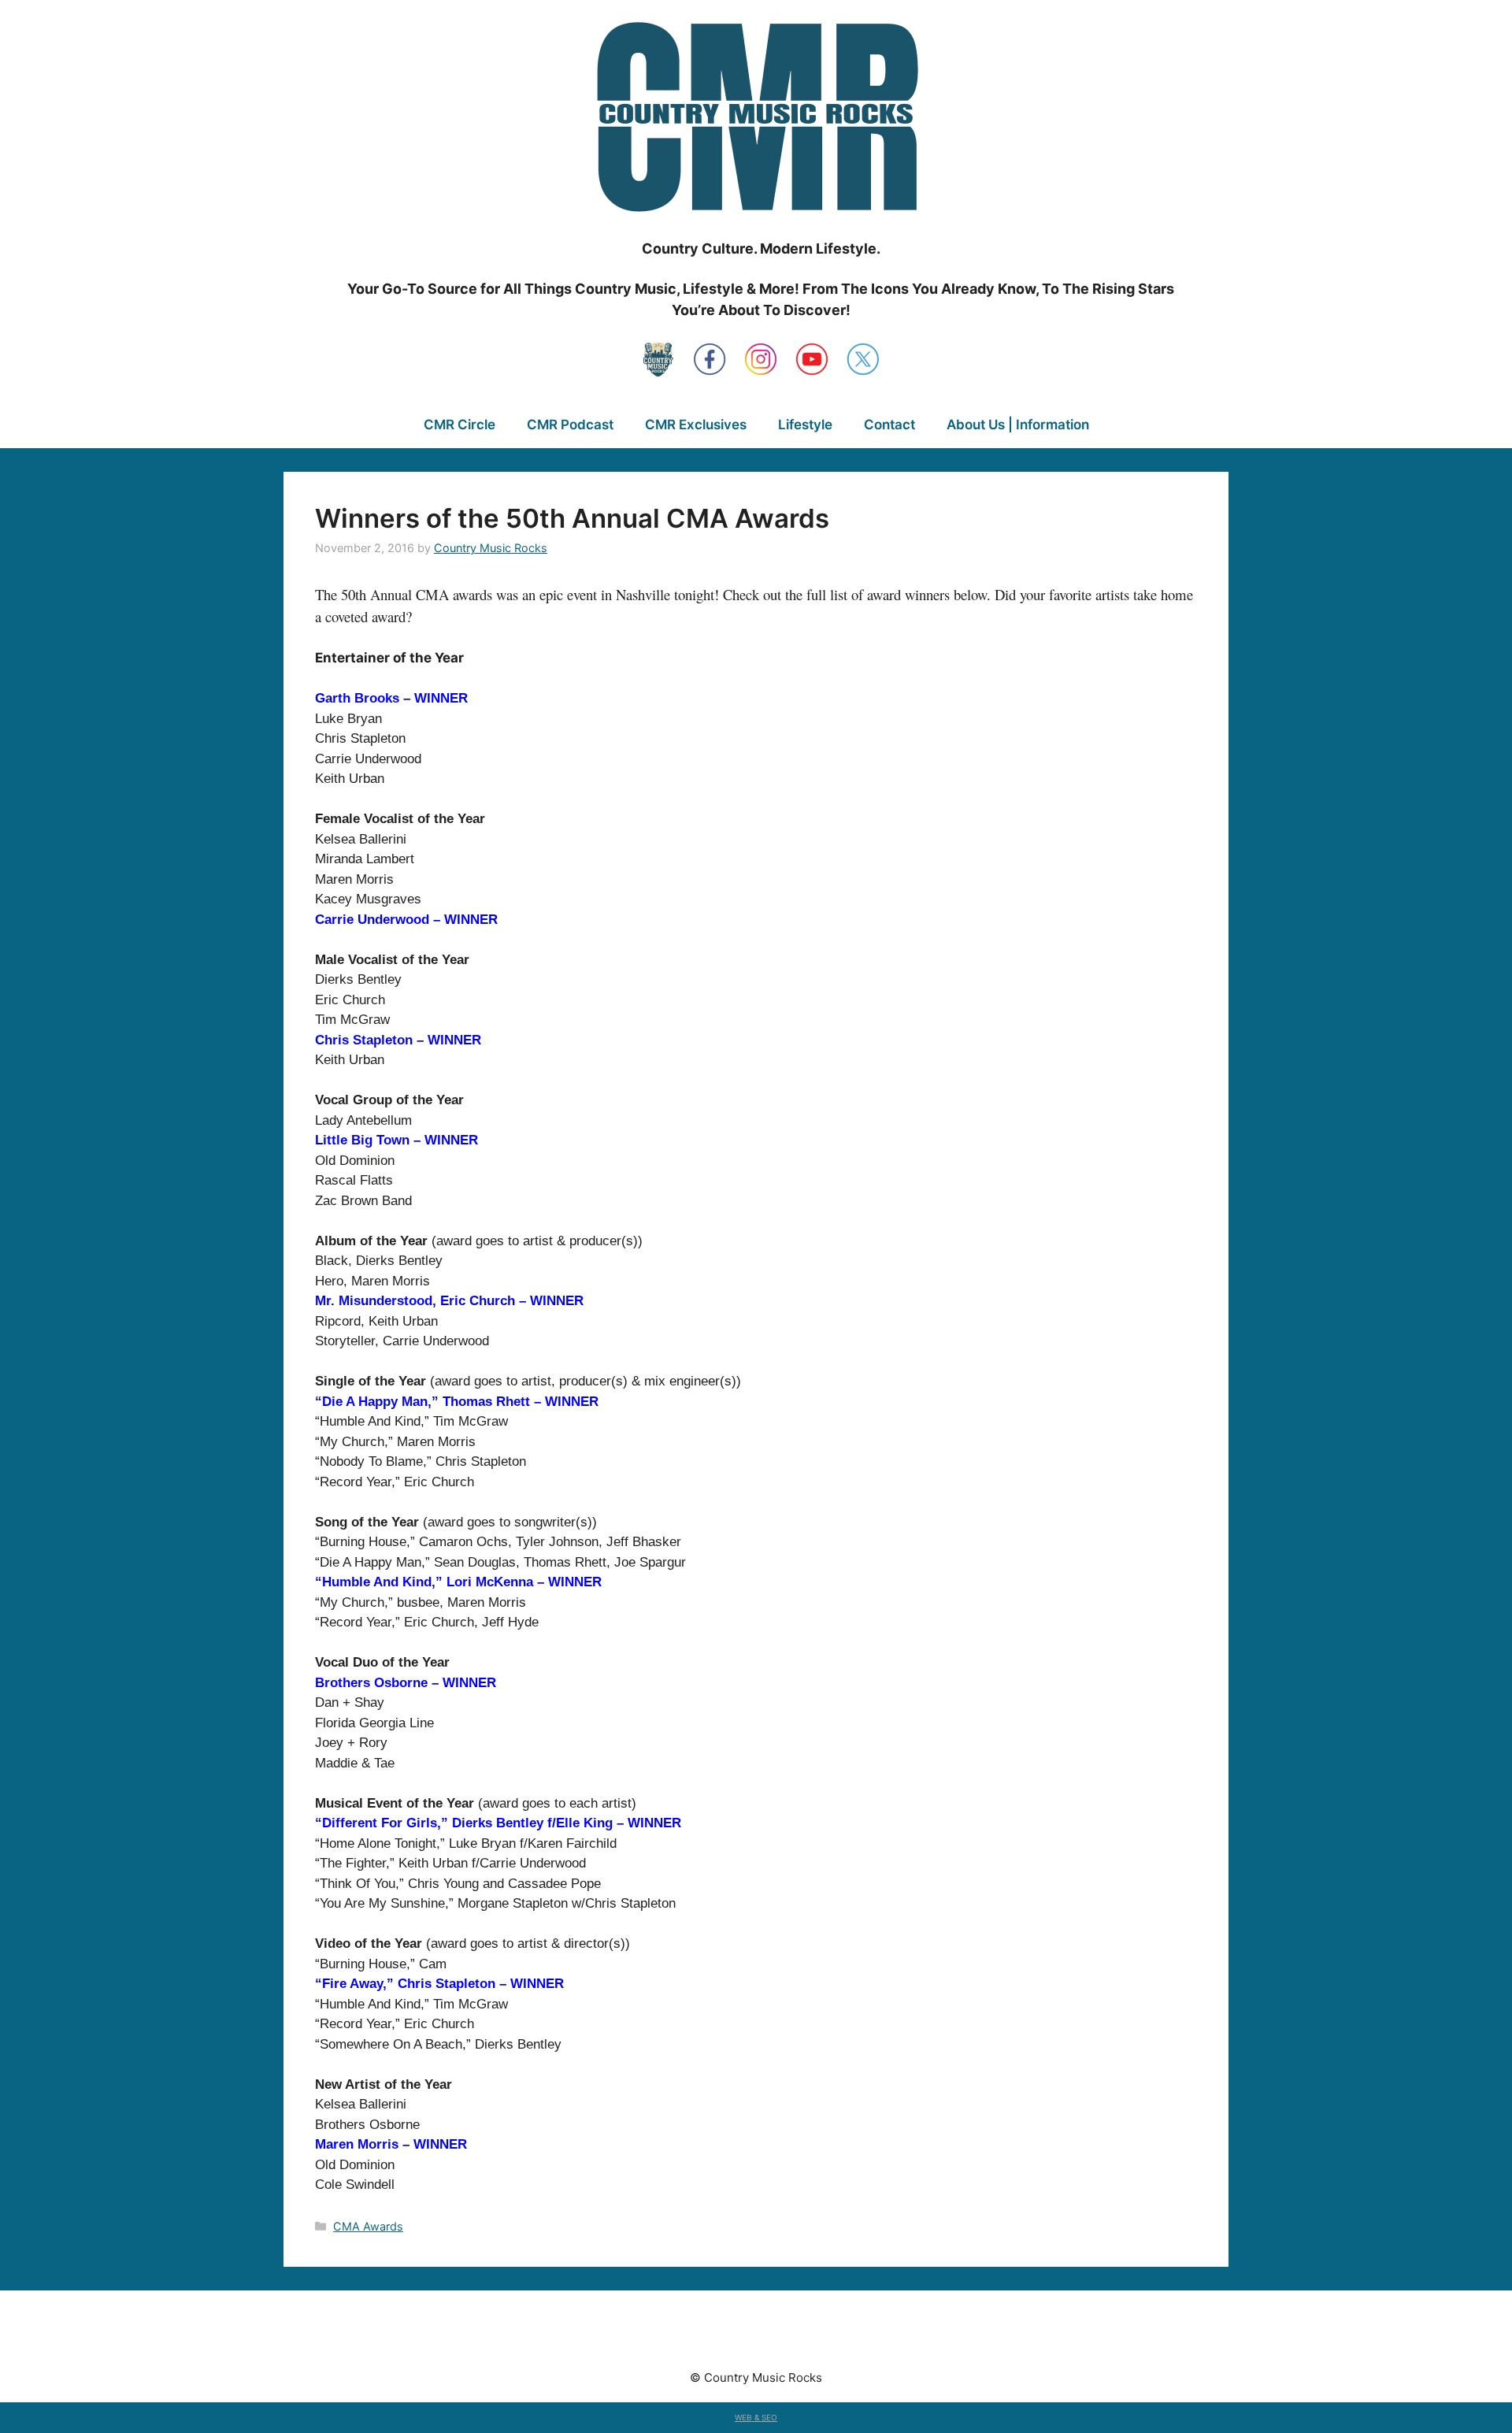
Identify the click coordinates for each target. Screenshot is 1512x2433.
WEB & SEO (756, 2417)
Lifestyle (805, 425)
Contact (889, 425)
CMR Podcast (570, 425)
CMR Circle (460, 425)
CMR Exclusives (696, 425)
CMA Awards (368, 2226)
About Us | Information (1018, 425)
